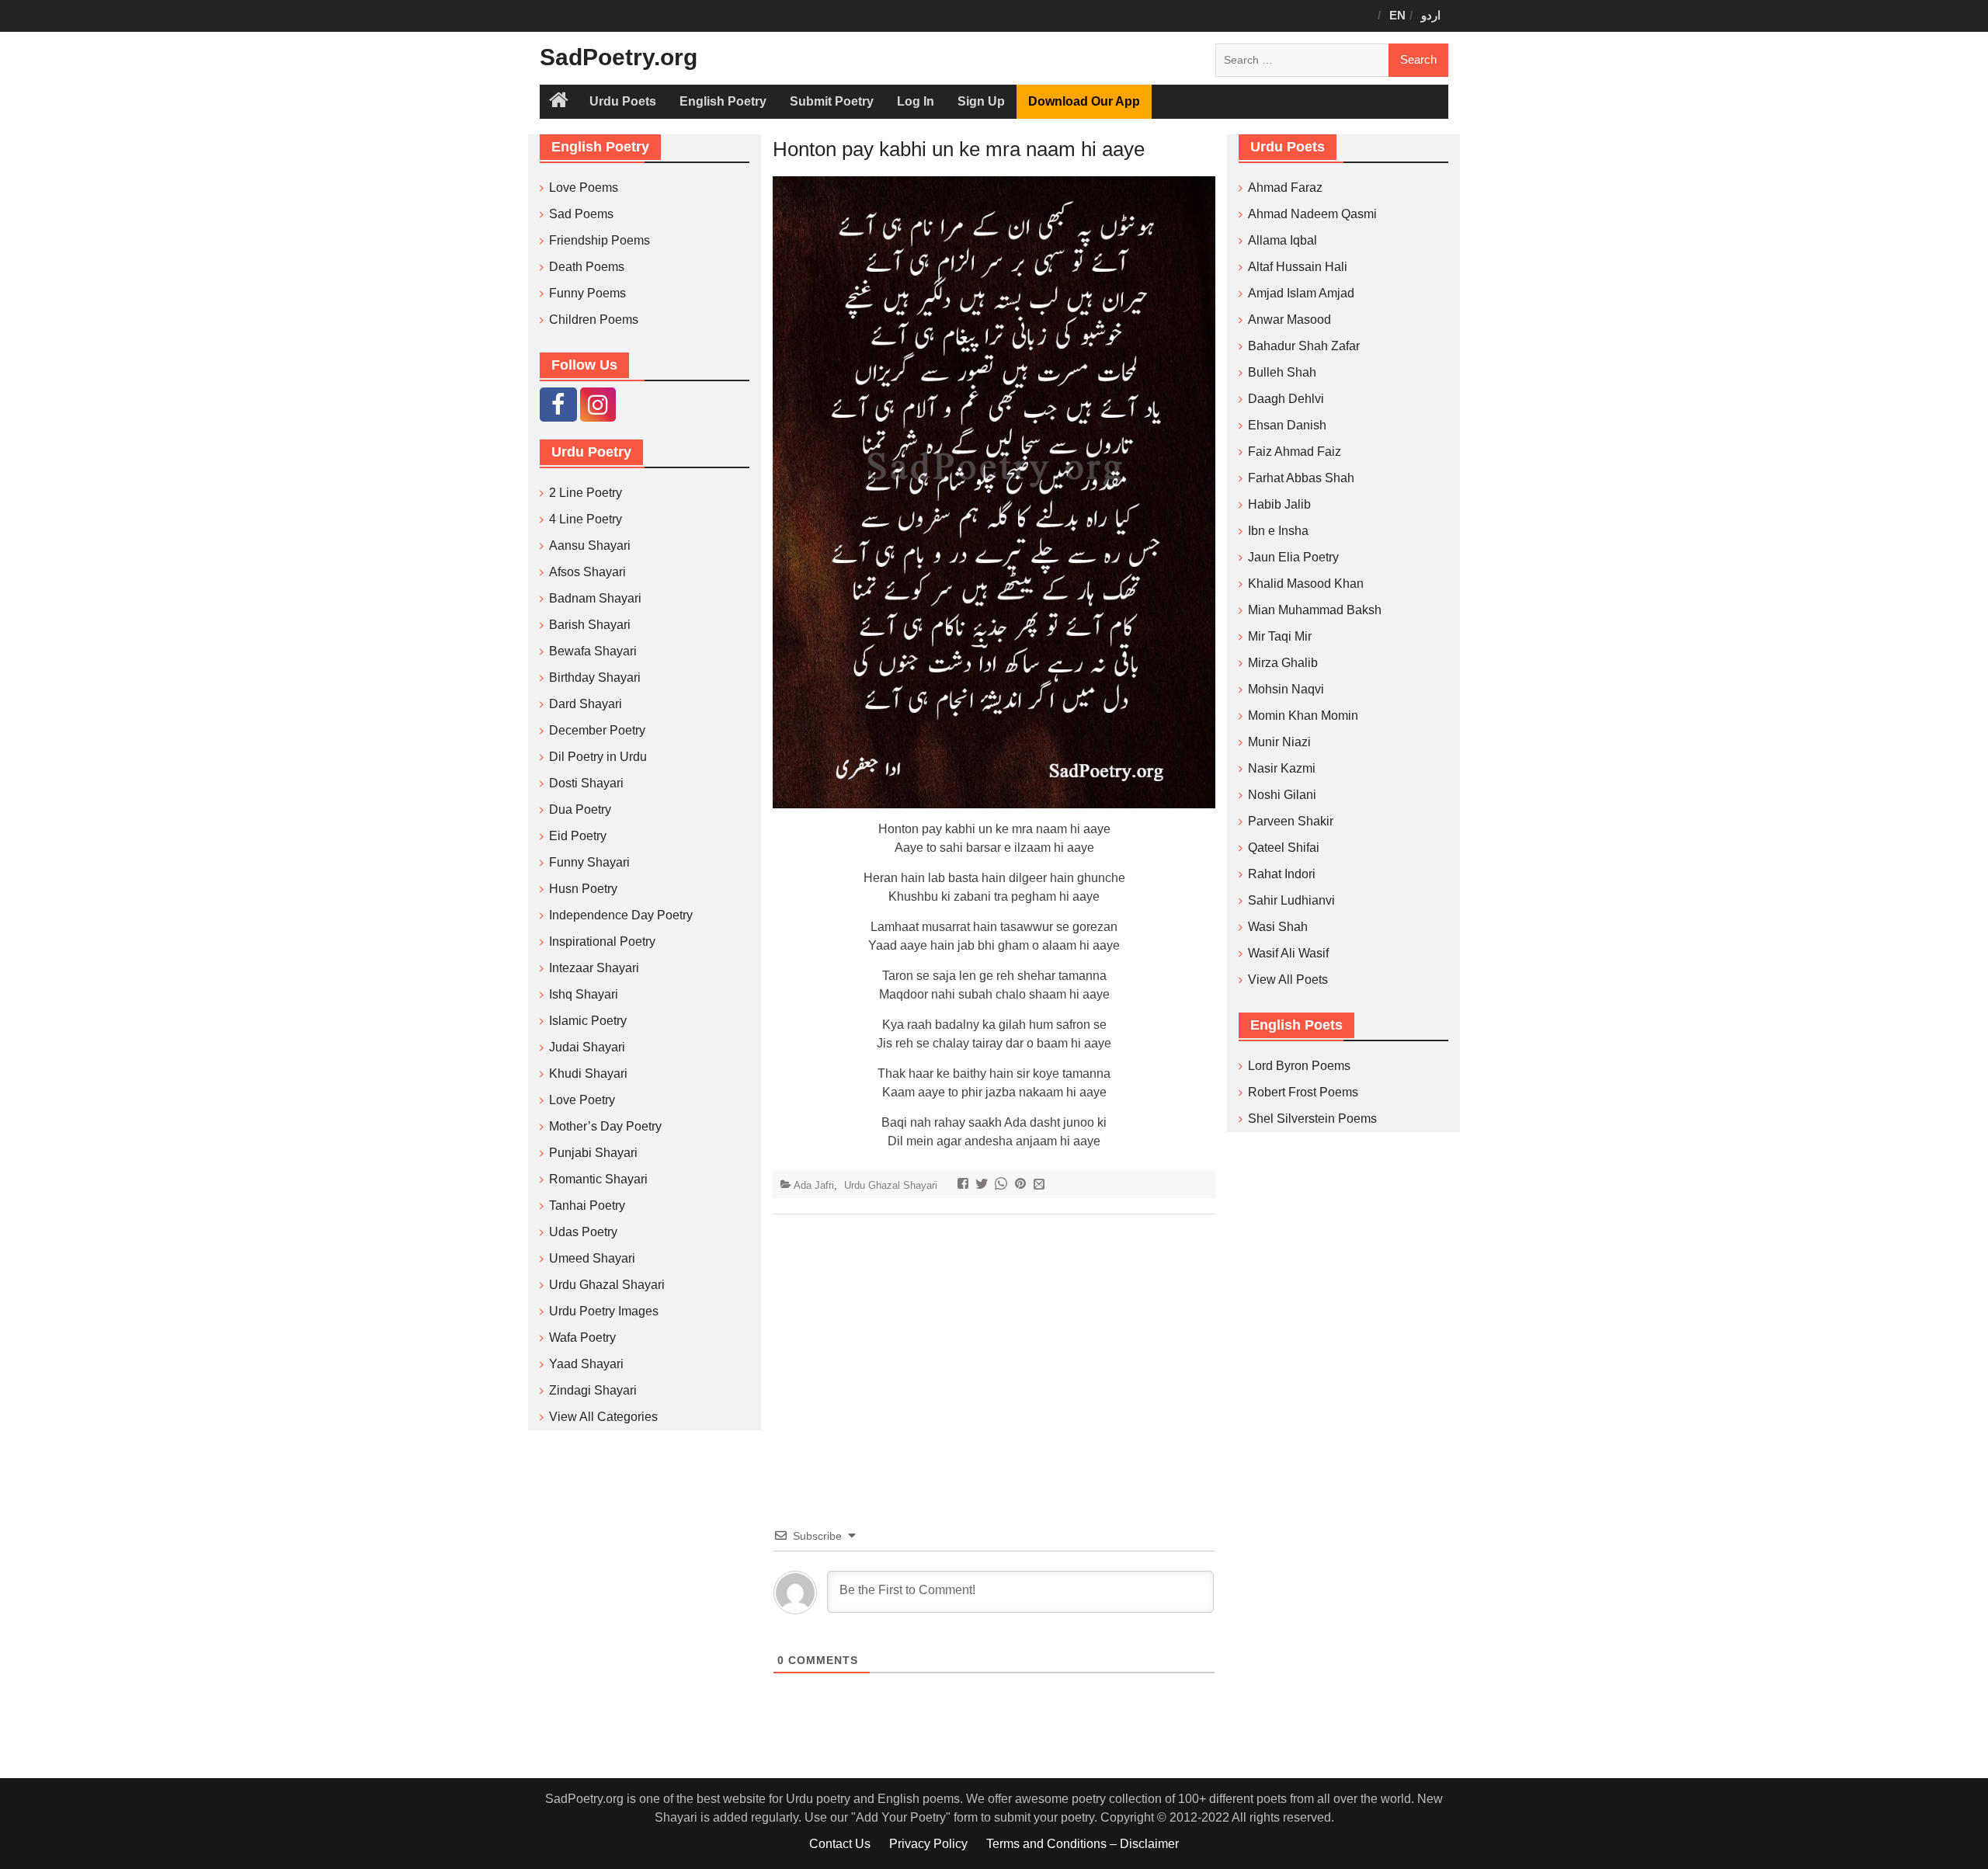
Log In (916, 101)
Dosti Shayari (586, 783)
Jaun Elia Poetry (1293, 557)
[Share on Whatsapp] (1003, 1185)
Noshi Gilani (1282, 795)
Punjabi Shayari (593, 1153)
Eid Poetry (578, 836)
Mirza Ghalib (1283, 663)
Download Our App (1084, 101)
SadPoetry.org (619, 57)
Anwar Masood (1289, 320)
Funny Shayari (589, 862)
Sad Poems (581, 214)
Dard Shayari (586, 704)
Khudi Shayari (588, 1073)
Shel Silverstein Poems (1312, 1119)
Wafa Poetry (582, 1337)
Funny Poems (587, 293)
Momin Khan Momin (1303, 716)
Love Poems (584, 188)
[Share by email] (1041, 1185)
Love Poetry (582, 1100)
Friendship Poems (600, 240)
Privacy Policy (928, 1844)
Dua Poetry (580, 809)
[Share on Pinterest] (1022, 1185)
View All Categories (603, 1417)
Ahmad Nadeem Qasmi (1312, 214)
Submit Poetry (832, 101)
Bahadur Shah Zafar (1304, 346)
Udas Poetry (583, 1232)
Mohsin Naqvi (1286, 689)
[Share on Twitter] (984, 1185)
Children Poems (594, 320)
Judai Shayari (587, 1047)
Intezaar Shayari (594, 968)
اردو (1431, 15)
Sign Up (981, 101)
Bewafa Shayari (593, 651)
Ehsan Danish (1287, 425)
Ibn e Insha (1278, 531)
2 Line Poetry (586, 493)
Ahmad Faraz (1285, 188)
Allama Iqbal (1282, 240)
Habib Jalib (1279, 504)
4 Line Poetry (586, 519)
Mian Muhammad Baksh (1315, 610)
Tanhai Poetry (587, 1205)
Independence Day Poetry (621, 915)
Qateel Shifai (1284, 848)
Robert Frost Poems (1303, 1092)
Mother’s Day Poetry (605, 1126)
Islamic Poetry (588, 1021)
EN (1397, 15)
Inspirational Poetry (602, 941)
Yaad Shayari (586, 1364)
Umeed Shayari (592, 1258)
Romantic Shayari (598, 1179)
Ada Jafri (814, 1185)
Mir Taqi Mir (1280, 636)
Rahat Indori (1282, 874)
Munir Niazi (1279, 742)
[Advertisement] (994, 1347)
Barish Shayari (590, 625)
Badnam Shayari (595, 598)
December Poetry (597, 730)
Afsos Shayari (587, 572)
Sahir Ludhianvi (1291, 900)
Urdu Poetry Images (604, 1311)
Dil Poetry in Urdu (598, 757)
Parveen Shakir (1291, 821)
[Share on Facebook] (965, 1185)
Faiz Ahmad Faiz (1295, 452)
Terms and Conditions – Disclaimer (1083, 1844)
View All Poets (1288, 980)
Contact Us (840, 1844)
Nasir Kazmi (1282, 768)
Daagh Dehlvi (1286, 399)
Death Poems (587, 267)
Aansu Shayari (590, 545)
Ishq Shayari (584, 994)
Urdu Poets (623, 101)
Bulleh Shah (1282, 372)
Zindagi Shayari (593, 1390)
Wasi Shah (1278, 927)
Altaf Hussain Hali (1298, 267)
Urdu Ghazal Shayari (891, 1185)
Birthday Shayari (595, 677)
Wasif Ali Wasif (1288, 953)
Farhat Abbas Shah (1301, 478)
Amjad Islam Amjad (1301, 293)
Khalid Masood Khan (1306, 584)
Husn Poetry (583, 889)
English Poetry (723, 101)
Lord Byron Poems (1299, 1066)
